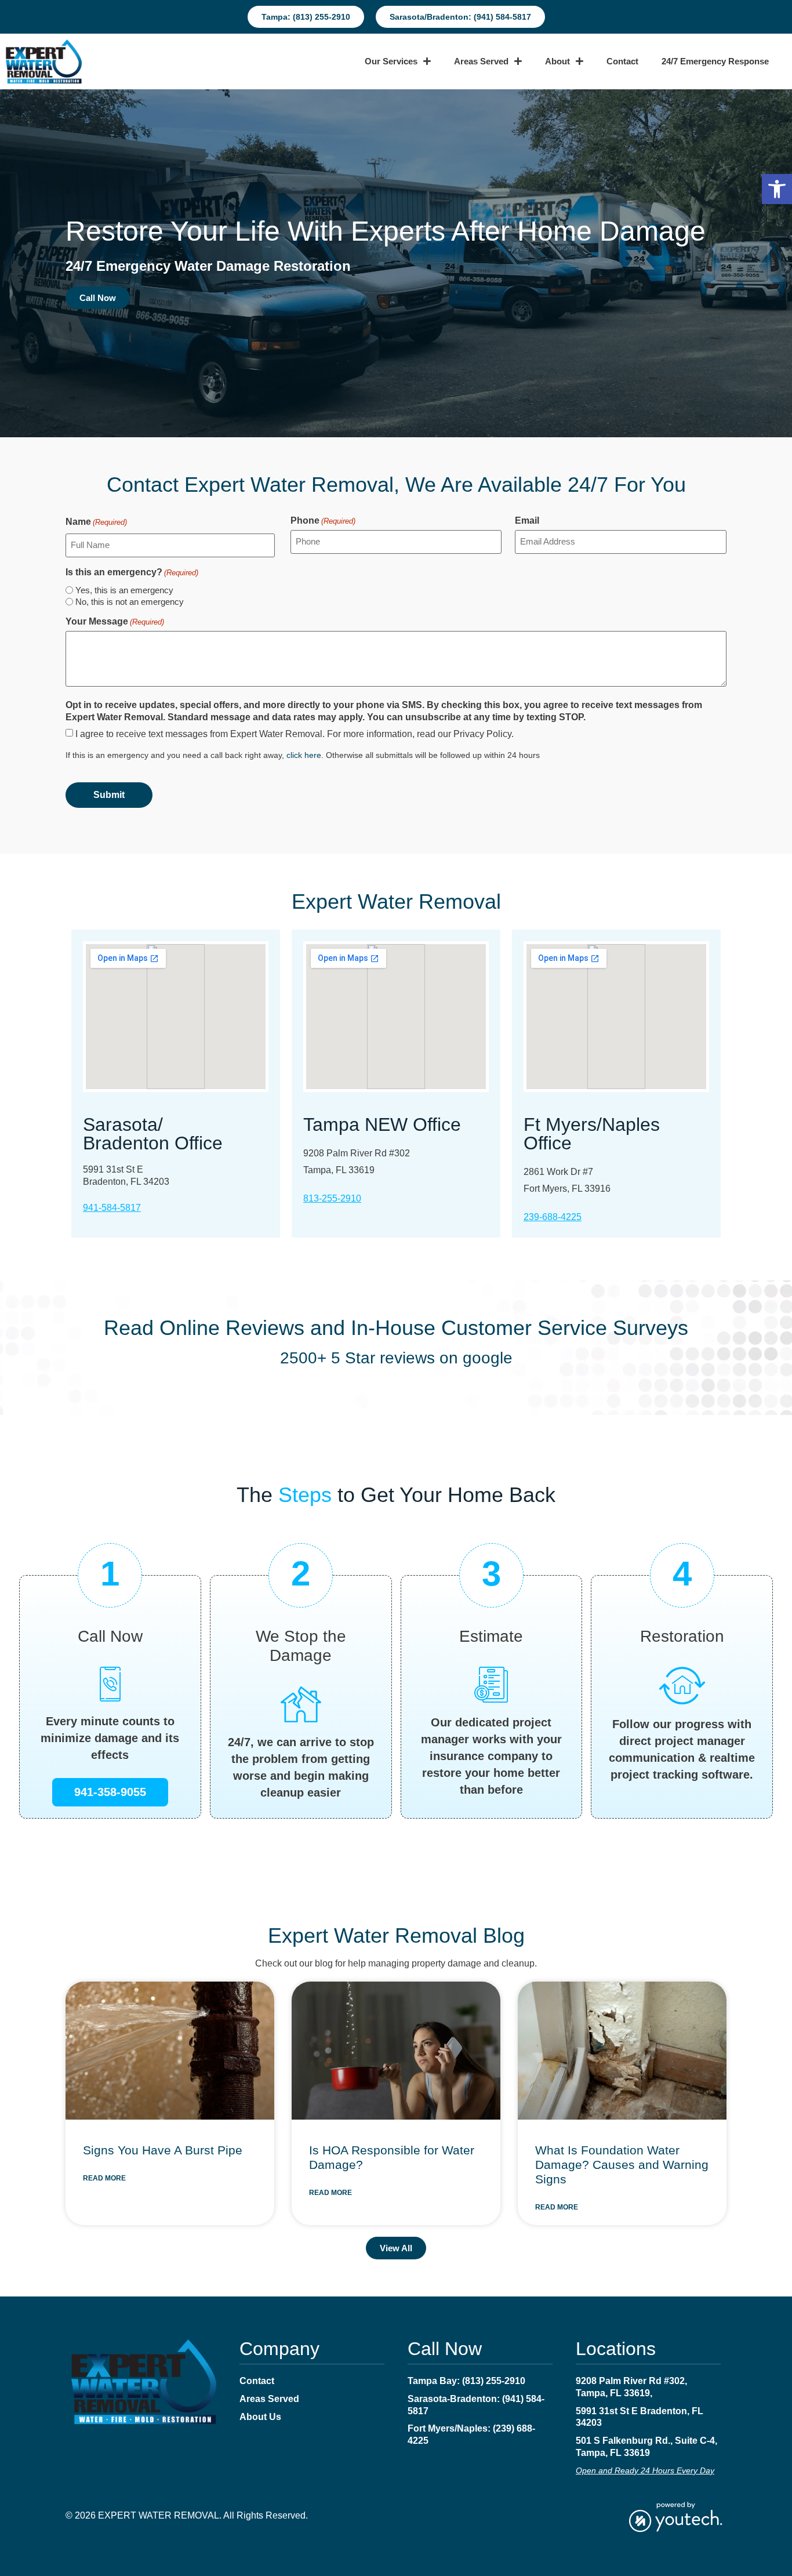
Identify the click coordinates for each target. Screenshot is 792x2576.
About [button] (557, 61)
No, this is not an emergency (130, 602)
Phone (323, 521)
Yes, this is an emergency (124, 590)
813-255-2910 (332, 1198)
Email (527, 521)
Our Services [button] (391, 61)
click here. (306, 755)
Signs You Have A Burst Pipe (163, 2150)
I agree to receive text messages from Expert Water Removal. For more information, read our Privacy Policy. (295, 734)
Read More (104, 2178)
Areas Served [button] (481, 61)
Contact (622, 61)
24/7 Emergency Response (715, 61)
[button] (777, 189)
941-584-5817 (112, 1208)
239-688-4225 (553, 1217)
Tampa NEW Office (382, 1124)
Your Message (115, 622)
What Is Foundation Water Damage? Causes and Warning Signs (622, 2165)
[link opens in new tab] (675, 2516)
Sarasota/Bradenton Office (153, 1134)
